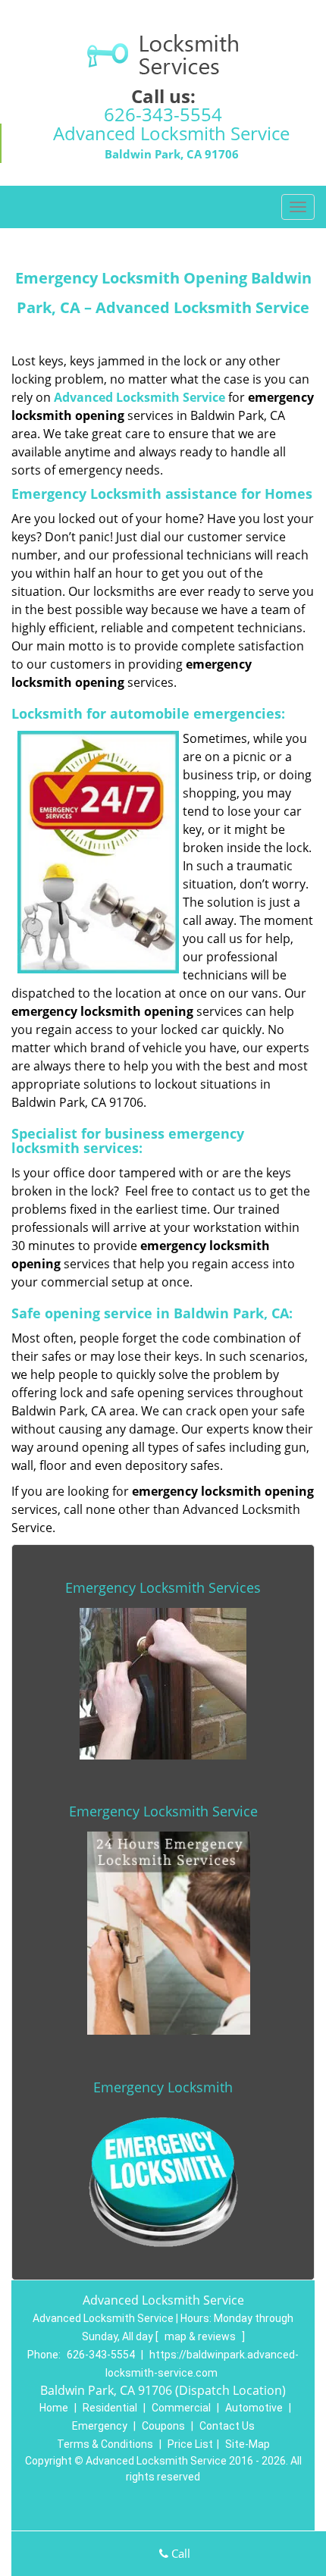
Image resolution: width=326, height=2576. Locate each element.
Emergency (100, 2426)
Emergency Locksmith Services (163, 1587)
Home (54, 2408)
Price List (190, 2444)
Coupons (163, 2426)
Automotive (254, 2408)
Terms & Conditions (105, 2444)
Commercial (181, 2408)
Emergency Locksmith (163, 2087)
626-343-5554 (163, 114)
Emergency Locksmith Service (163, 1811)
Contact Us (227, 2426)
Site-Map (248, 2444)
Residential (110, 2408)
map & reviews (201, 2336)
